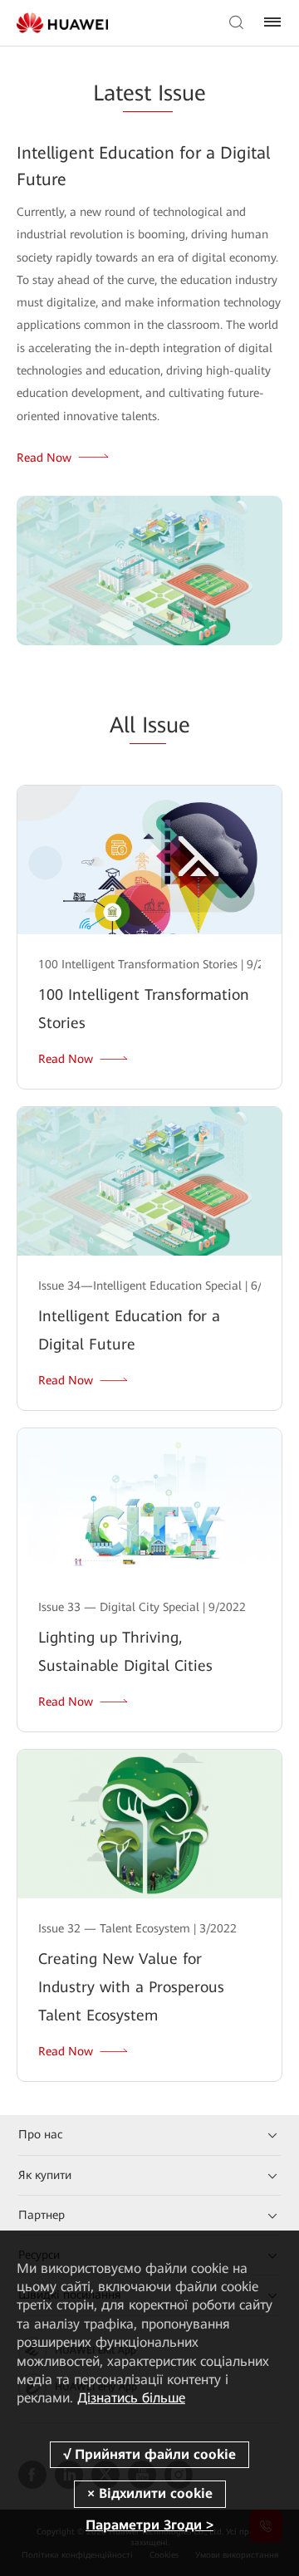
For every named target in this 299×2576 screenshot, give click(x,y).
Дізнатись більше (131, 2398)
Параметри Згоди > (149, 2525)
